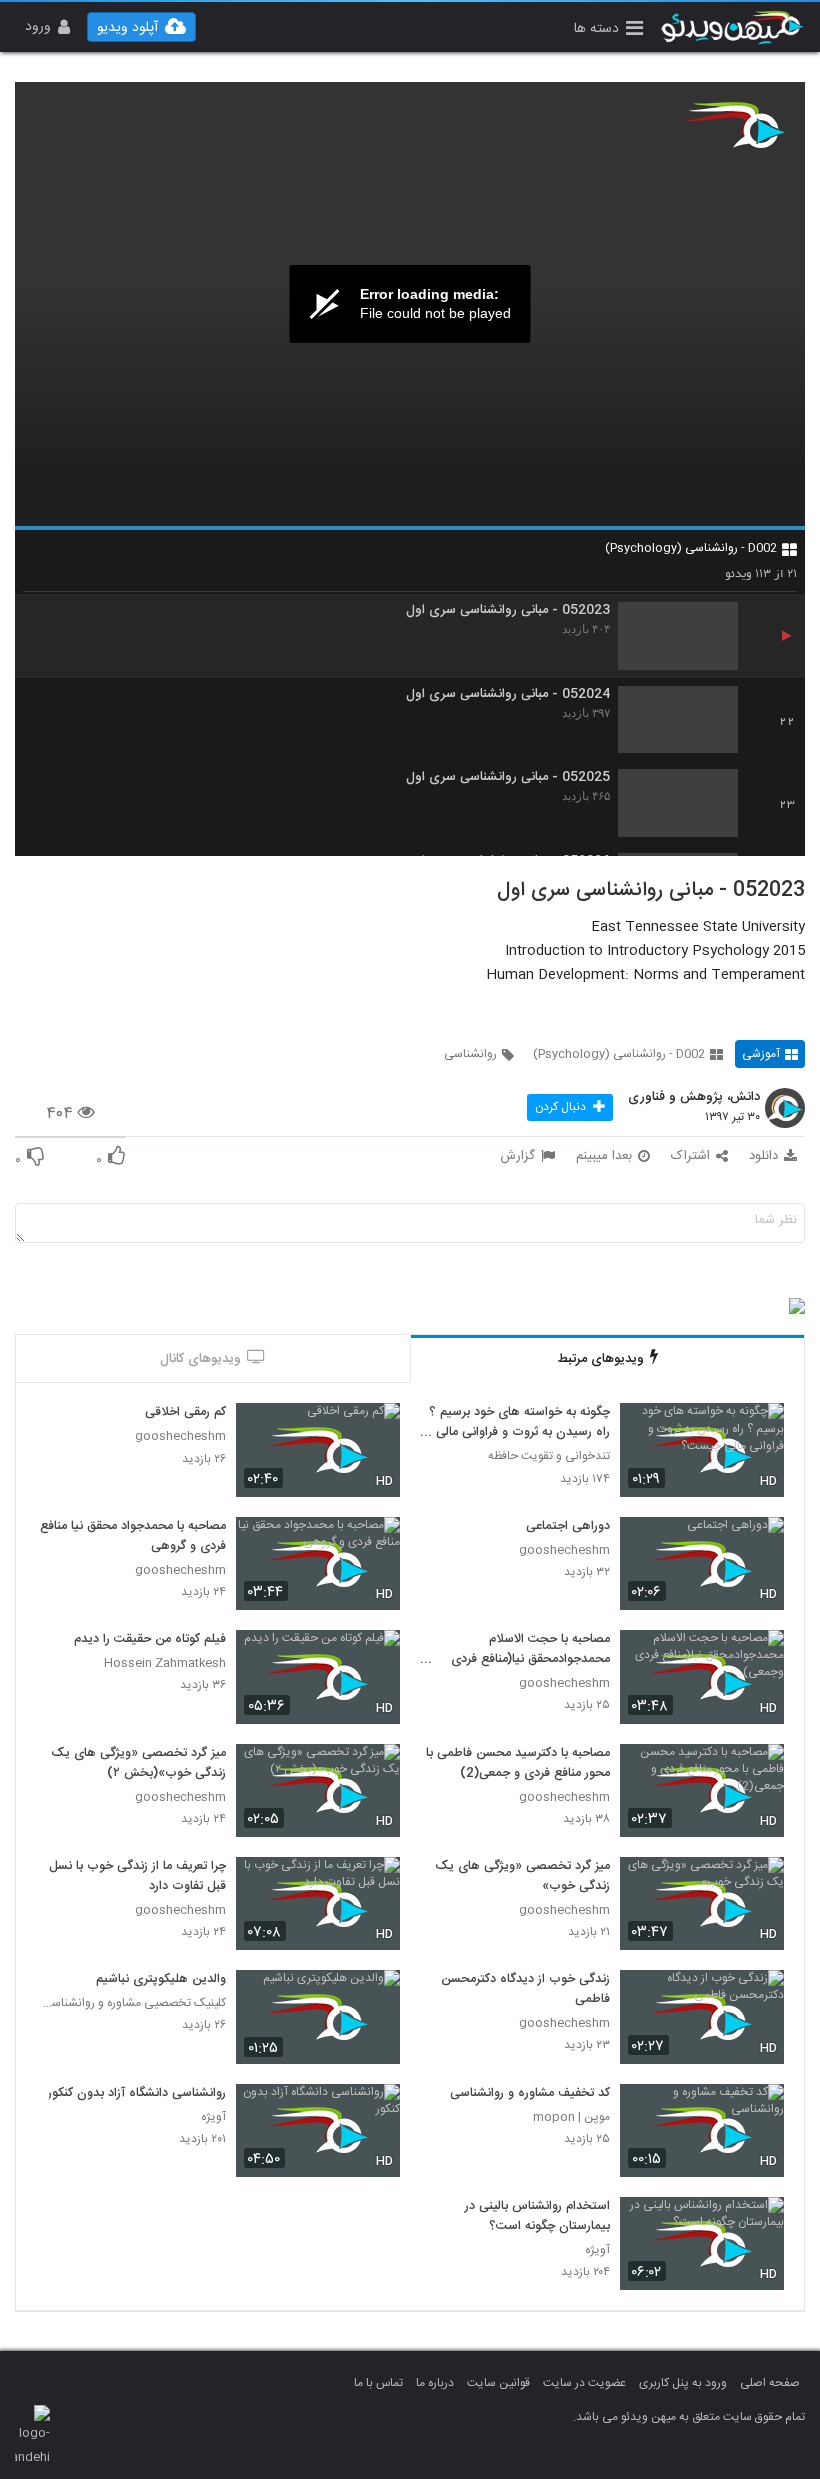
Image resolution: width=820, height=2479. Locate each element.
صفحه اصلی (770, 2383)
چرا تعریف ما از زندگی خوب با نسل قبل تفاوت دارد (137, 1877)
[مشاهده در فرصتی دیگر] (759, 1430)
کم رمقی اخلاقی (185, 1413)
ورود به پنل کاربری (683, 2383)
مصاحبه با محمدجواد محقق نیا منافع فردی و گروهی (133, 1537)
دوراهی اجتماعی (568, 1527)
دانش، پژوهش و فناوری (694, 1098)
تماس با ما (378, 2383)
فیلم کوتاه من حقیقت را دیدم (150, 1640)
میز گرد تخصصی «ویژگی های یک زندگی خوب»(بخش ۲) (138, 1764)
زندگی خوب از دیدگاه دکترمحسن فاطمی (525, 1990)
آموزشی (761, 1054)
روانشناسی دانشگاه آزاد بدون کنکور (137, 2094)
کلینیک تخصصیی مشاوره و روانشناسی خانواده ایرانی (131, 2003)
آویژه (213, 2117)
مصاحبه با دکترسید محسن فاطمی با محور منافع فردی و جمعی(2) (518, 1764)
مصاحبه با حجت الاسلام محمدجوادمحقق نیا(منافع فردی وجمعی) (530, 1650)
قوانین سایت (498, 2383)
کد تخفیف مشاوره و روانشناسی (530, 2094)
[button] (608, 30)
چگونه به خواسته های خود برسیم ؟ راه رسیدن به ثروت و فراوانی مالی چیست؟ (519, 1423)
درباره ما (435, 2383)
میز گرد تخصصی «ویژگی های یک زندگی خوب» (522, 1877)
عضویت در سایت (584, 2383)
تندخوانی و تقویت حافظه (549, 1456)
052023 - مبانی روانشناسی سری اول (508, 610)
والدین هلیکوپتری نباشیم (161, 1980)
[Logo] (735, 125)
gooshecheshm (180, 1436)
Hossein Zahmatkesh (165, 1663)
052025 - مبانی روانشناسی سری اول (508, 777)
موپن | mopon (571, 2117)
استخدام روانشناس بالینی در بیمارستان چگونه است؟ (537, 2217)
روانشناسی (470, 1054)
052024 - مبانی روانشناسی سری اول (508, 694)
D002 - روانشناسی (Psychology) (691, 548)
